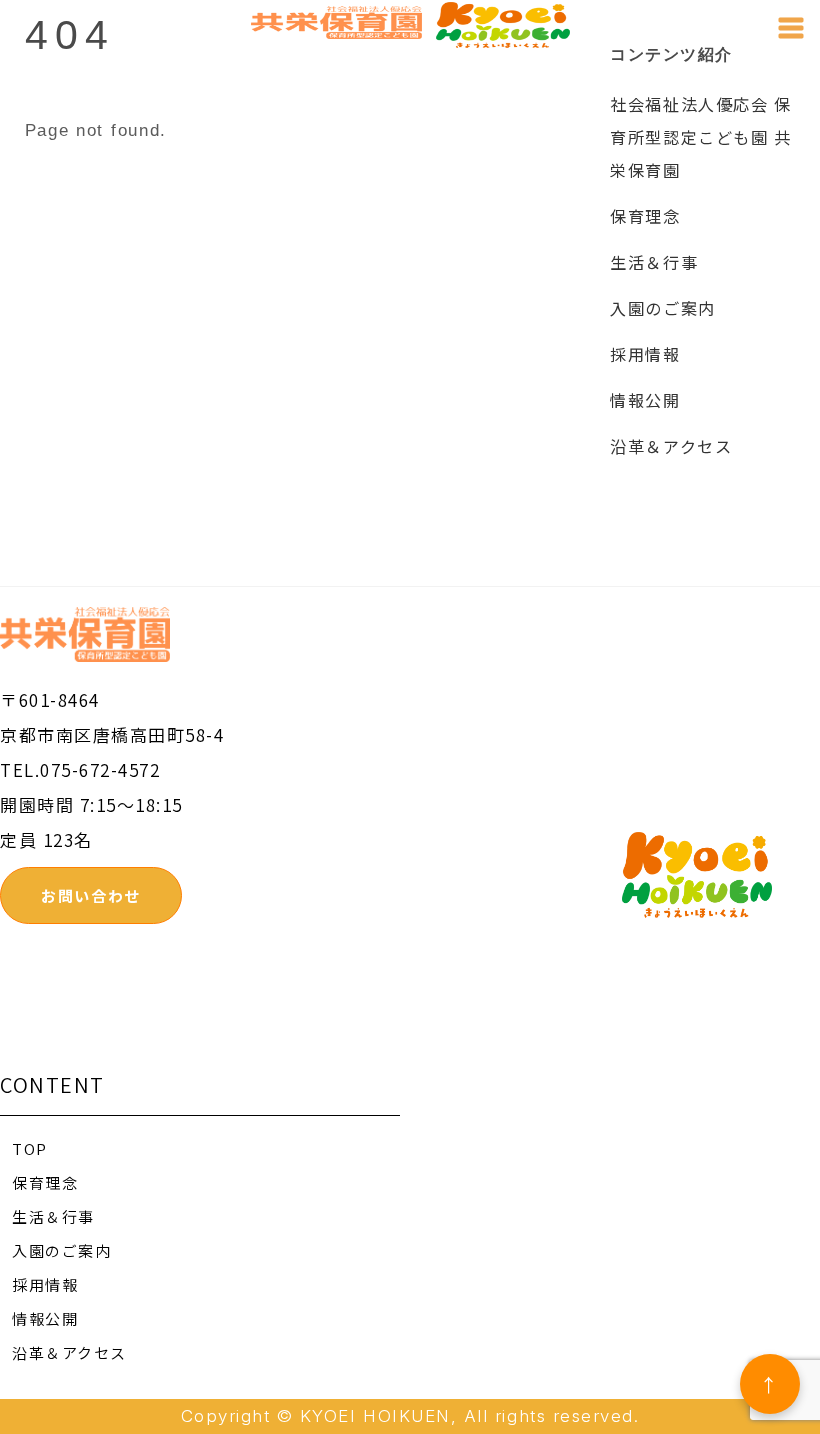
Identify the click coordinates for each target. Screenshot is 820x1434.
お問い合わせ (90, 895)
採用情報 (645, 354)
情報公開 (645, 400)
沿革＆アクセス (671, 446)
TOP (30, 1148)
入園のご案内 (662, 308)
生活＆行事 (654, 262)
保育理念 (645, 216)
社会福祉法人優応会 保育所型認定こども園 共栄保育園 (700, 137)
